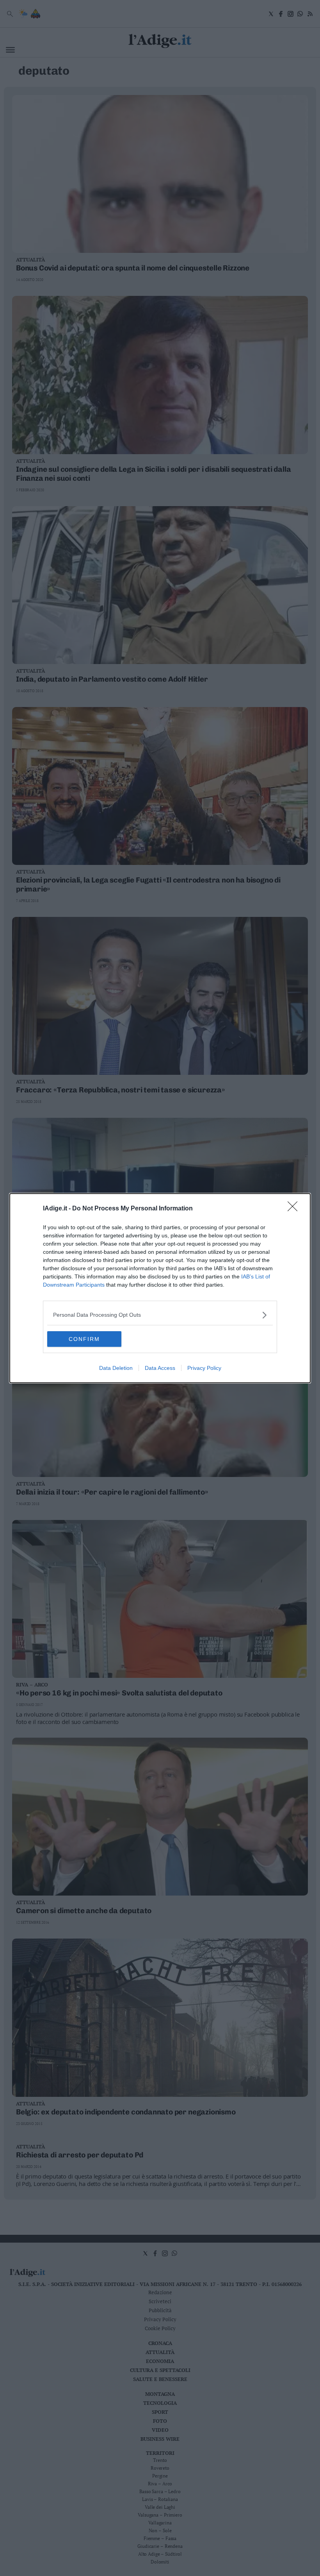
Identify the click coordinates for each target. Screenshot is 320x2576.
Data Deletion (116, 1368)
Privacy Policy (204, 1368)
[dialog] (160, 1288)
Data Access (160, 1368)
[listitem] (160, 1315)
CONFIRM (84, 1339)
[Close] (295, 1209)
